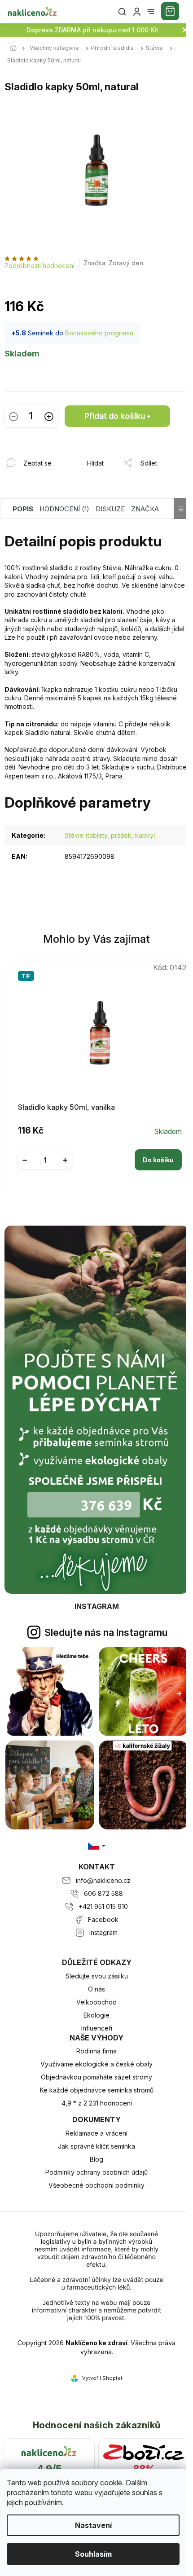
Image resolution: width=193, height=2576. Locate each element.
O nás (96, 1989)
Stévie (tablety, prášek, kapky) (110, 835)
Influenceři (97, 2028)
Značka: (113, 263)
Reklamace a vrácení (96, 2133)
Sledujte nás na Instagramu (106, 1632)
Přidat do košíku (115, 416)
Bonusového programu (99, 333)
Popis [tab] (23, 509)
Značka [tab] (145, 509)
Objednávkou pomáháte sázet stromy (96, 2077)
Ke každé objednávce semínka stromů (97, 2090)
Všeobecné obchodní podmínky (96, 2185)
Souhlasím (93, 2554)
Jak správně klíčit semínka (96, 2146)
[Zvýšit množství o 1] (49, 416)
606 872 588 (103, 1893)
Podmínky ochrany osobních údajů (96, 2172)
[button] (100, 1153)
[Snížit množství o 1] (13, 416)
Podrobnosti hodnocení (39, 266)
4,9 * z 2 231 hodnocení (97, 2103)
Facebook (103, 1919)
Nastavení (93, 2525)
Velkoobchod (96, 2002)
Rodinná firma (96, 2051)
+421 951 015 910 (103, 1906)
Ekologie (96, 2015)
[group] (97, 1078)
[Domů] (16, 48)
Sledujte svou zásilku (97, 1976)
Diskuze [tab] (110, 509)
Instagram (103, 1932)
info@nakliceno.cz (103, 1880)
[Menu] (151, 12)
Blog (96, 2159)
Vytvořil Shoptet (102, 2378)
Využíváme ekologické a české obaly (96, 2064)
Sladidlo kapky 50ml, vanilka (66, 1107)
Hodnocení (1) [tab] (64, 509)
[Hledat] (122, 12)
